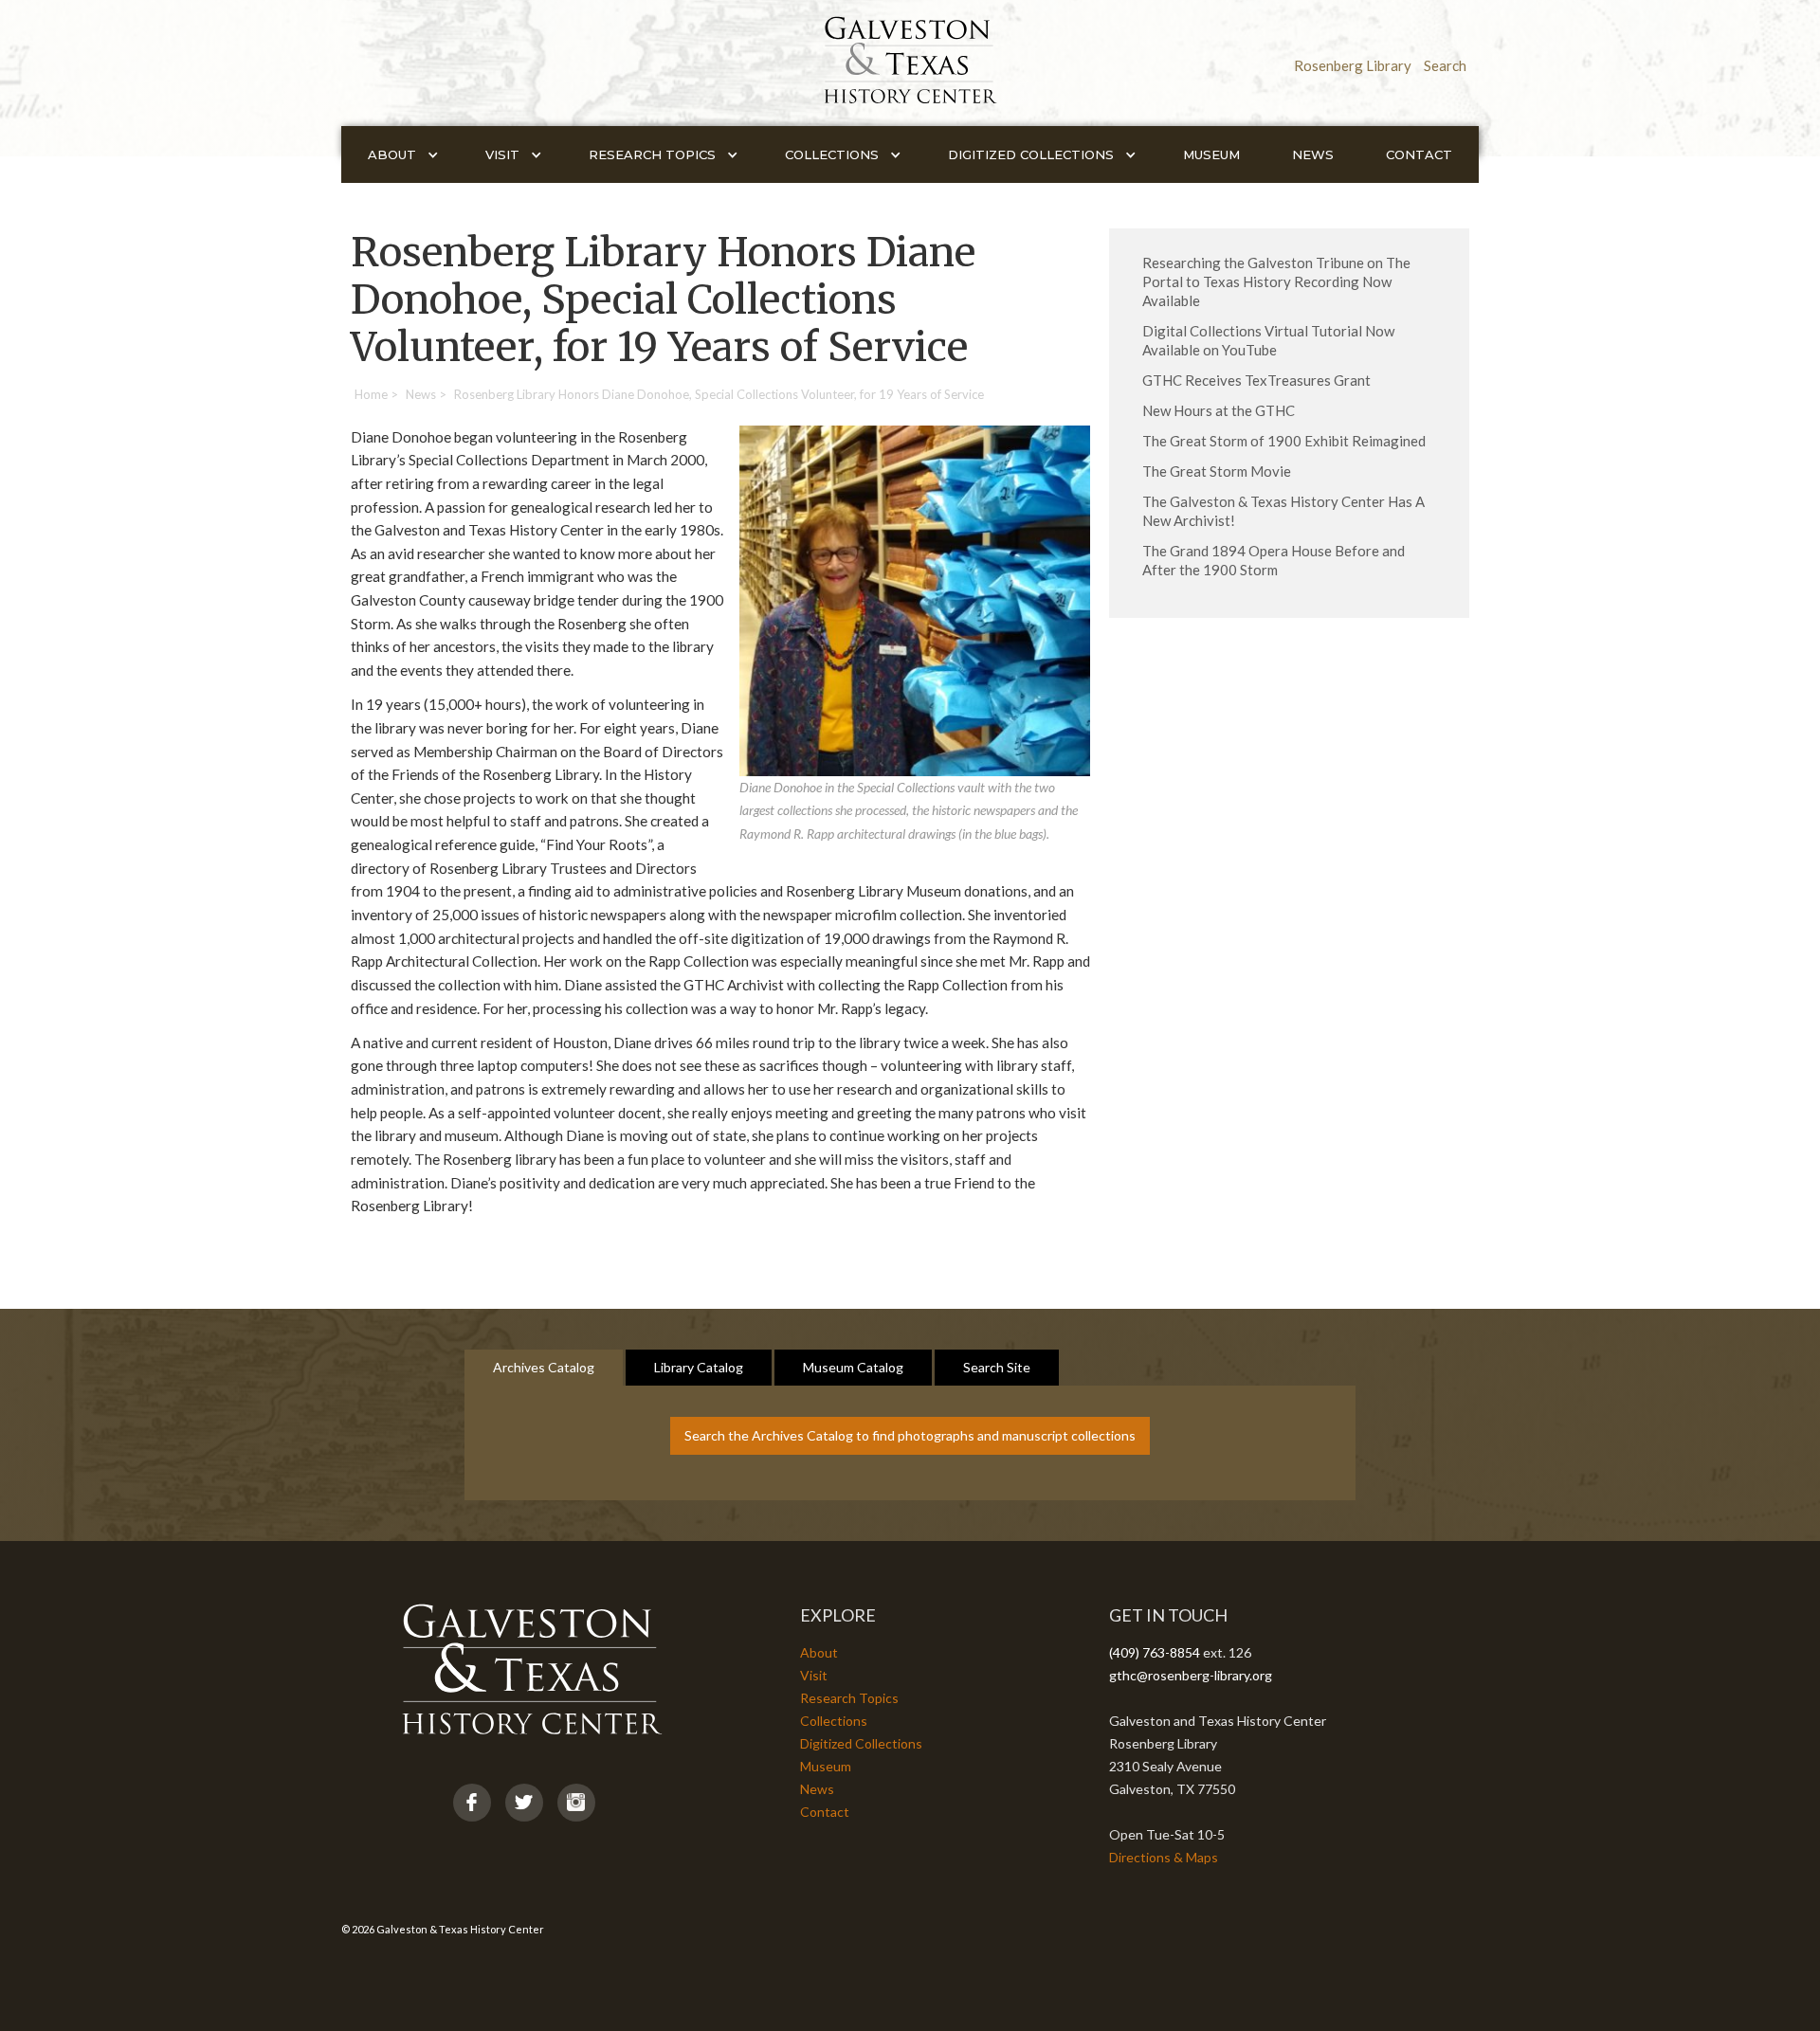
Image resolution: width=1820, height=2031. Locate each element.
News (1313, 154)
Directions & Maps (1164, 1857)
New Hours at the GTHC (1219, 410)
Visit (814, 1675)
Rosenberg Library (1353, 65)
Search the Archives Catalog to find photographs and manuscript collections (910, 1435)
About (819, 1652)
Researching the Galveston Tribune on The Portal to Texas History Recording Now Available (1276, 281)
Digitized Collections (861, 1743)
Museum (1211, 154)
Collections (834, 1721)
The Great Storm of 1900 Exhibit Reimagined (1284, 441)
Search (1445, 65)
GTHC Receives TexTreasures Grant (1256, 380)
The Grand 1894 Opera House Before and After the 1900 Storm (1274, 560)
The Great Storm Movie (1217, 471)
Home (371, 394)
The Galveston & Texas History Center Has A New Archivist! (1283, 511)
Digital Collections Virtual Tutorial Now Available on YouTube (1268, 340)
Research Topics (849, 1698)
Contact (1419, 154)
